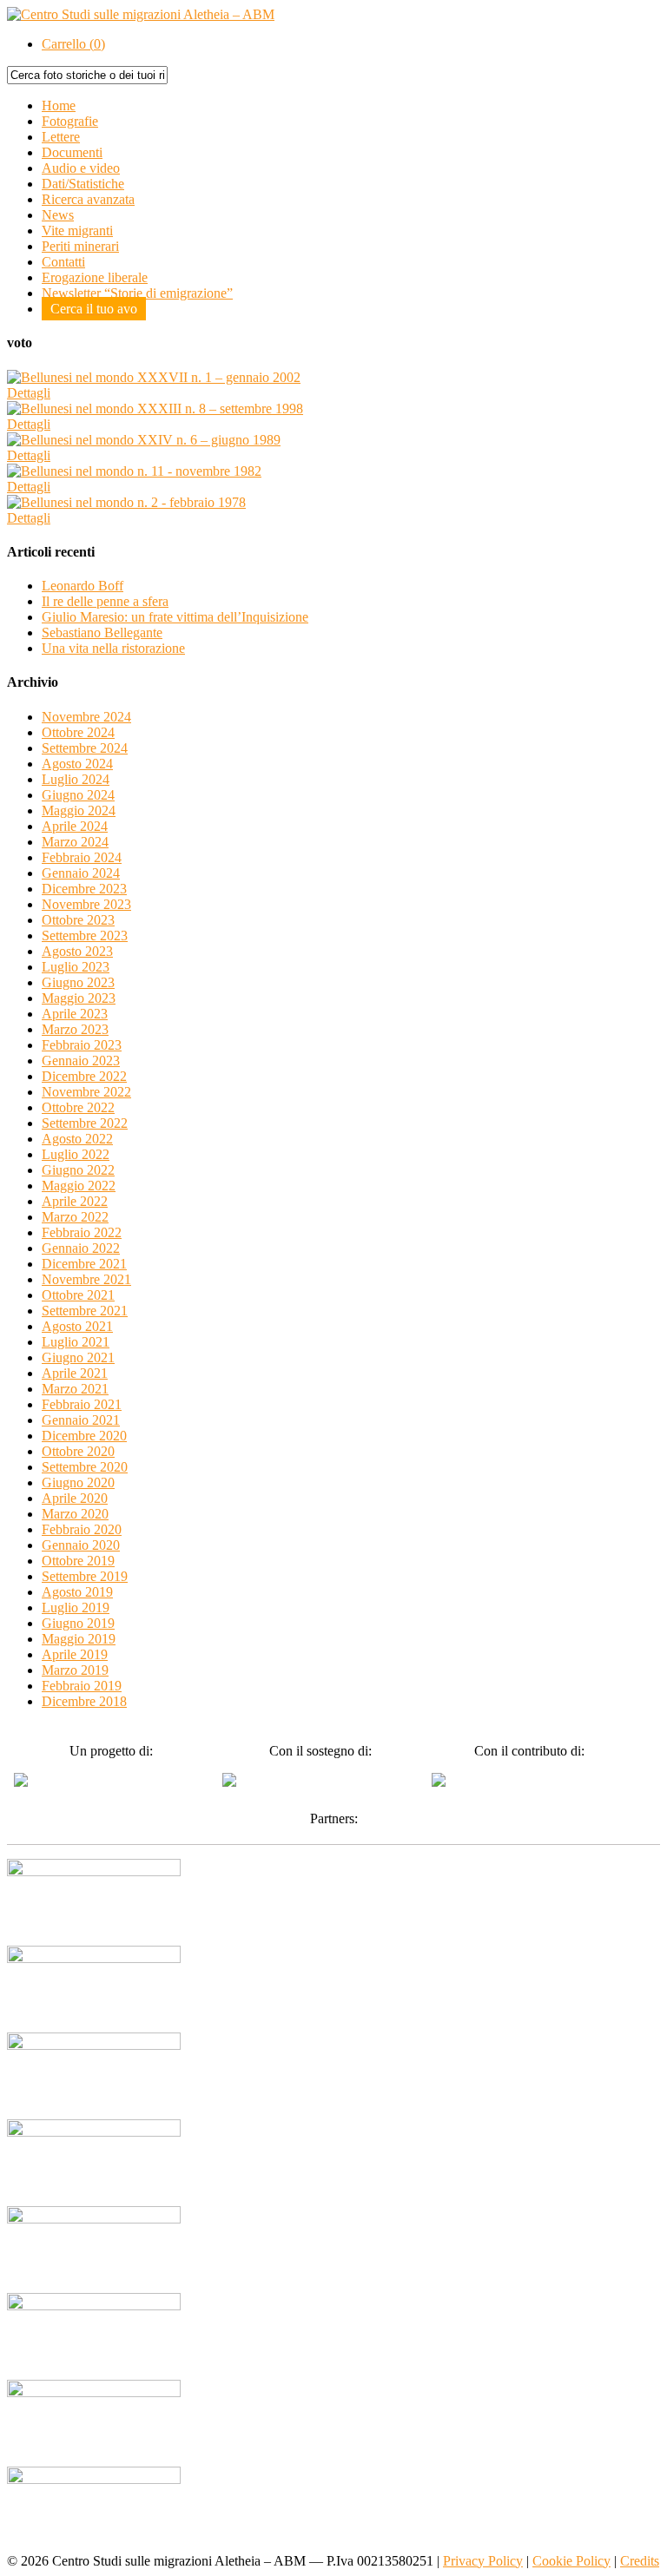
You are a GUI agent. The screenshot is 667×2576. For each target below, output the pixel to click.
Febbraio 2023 (82, 1045)
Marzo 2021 (75, 1389)
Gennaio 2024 (81, 873)
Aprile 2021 (75, 1373)
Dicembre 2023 (84, 889)
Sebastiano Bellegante (102, 632)
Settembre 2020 (85, 1467)
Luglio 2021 (76, 1342)
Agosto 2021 (77, 1326)
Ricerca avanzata (88, 199)
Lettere (61, 137)
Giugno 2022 (78, 1170)
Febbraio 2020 (82, 1529)
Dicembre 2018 (84, 1701)
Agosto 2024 (77, 764)
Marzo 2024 (75, 842)
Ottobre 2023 (78, 920)
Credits (640, 2561)
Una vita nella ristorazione (113, 648)
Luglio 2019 (76, 1608)
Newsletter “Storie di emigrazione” (137, 293)
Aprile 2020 (75, 1498)
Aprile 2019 (75, 1654)
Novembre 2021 (86, 1279)
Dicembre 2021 (84, 1264)
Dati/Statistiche (83, 184)
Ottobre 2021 (78, 1295)
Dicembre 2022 (84, 1076)
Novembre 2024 (86, 717)
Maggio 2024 (79, 810)
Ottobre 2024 (78, 732)
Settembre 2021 (85, 1311)
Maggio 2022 (79, 1186)
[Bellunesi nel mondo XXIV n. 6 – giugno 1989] (144, 440)
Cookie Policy (571, 2561)
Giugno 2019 (78, 1623)
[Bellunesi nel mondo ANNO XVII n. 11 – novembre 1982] (134, 471)
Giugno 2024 (78, 795)
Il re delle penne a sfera (105, 601)
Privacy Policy (483, 2561)
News (58, 215)
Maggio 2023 (79, 998)
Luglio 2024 (76, 779)
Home (59, 105)
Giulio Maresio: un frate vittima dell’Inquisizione (175, 617)
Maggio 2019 (79, 1639)
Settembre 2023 (85, 936)
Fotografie (70, 121)
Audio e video (81, 168)
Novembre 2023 (86, 904)
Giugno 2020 (78, 1482)
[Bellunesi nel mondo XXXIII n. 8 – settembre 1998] (155, 408)
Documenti (72, 152)
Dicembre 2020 (84, 1436)
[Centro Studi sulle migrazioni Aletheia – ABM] (141, 14)
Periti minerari (80, 246)
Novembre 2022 (86, 1092)
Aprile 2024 (75, 826)
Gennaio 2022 (81, 1248)
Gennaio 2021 (81, 1420)
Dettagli (29, 393)
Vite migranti (77, 231)
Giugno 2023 (78, 982)
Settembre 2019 (85, 1576)
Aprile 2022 (75, 1201)
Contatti (63, 262)
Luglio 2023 (76, 967)
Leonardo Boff (83, 586)
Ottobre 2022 (78, 1107)
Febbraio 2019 (82, 1686)
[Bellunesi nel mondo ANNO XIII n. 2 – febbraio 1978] (126, 502)
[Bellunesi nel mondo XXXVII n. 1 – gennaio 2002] (154, 377)
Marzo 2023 (75, 1029)
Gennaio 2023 (81, 1061)
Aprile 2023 (75, 1014)
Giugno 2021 (78, 1357)
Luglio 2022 (76, 1154)
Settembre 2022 (85, 1123)
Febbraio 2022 (82, 1232)
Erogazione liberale (95, 277)
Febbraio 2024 (82, 857)
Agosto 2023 (77, 951)
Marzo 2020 (75, 1514)
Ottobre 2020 (78, 1451)
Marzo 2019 (75, 1670)
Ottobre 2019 (78, 1561)
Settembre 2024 (85, 748)
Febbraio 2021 (82, 1404)
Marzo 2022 (75, 1217)
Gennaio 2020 (81, 1545)
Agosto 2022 (77, 1139)
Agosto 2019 (77, 1592)
